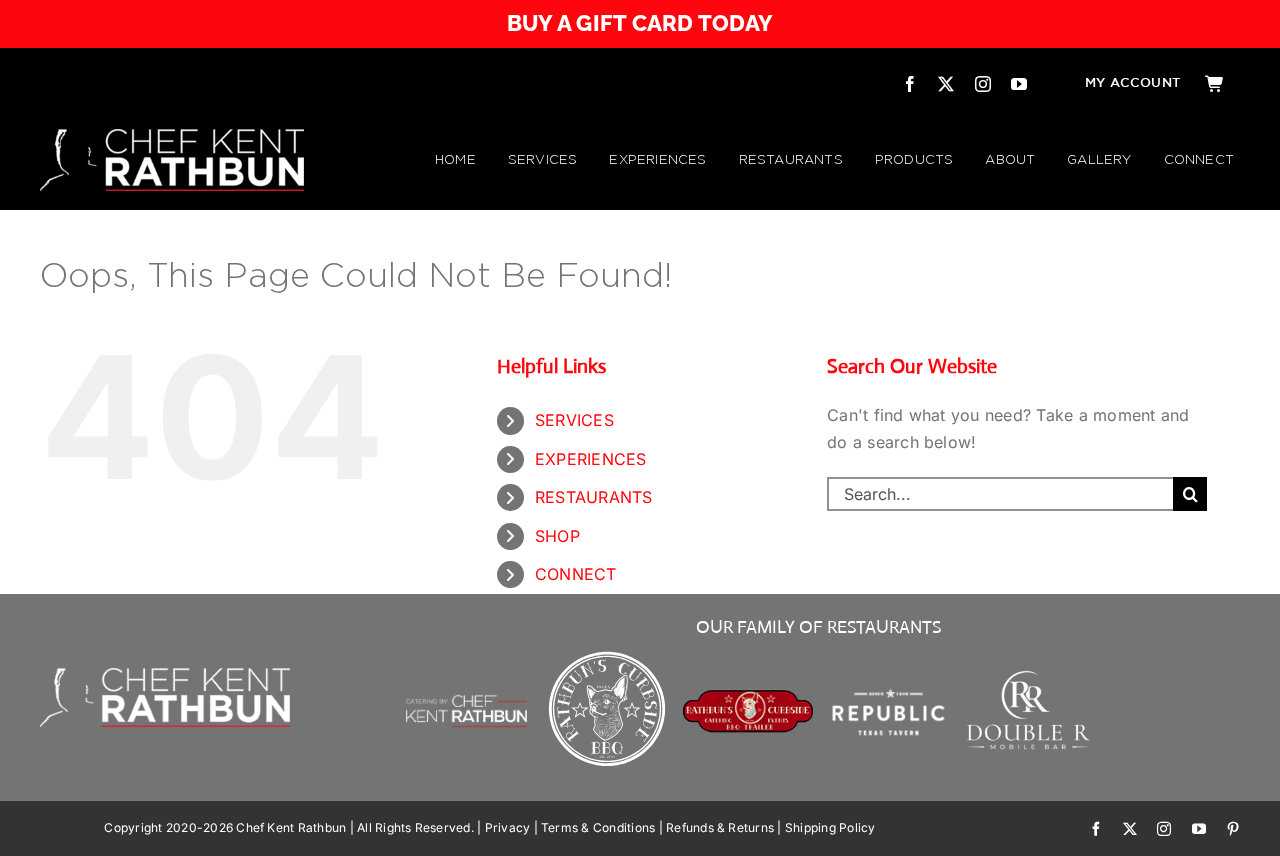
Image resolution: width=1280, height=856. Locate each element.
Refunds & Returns (720, 827)
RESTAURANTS (594, 497)
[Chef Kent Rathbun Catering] (466, 673)
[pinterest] (1233, 829)
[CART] (1215, 84)
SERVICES (574, 420)
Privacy (508, 827)
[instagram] (983, 84)
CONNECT (576, 574)
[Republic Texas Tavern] (888, 654)
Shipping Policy (830, 827)
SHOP (557, 536)
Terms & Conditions (598, 827)
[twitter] (946, 84)
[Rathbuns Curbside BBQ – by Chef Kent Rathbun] (607, 654)
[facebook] (910, 84)
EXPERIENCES (591, 459)
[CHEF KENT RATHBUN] (172, 137)
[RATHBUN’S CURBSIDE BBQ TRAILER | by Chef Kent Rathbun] (748, 697)
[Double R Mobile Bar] (1029, 677)
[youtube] (1019, 84)
